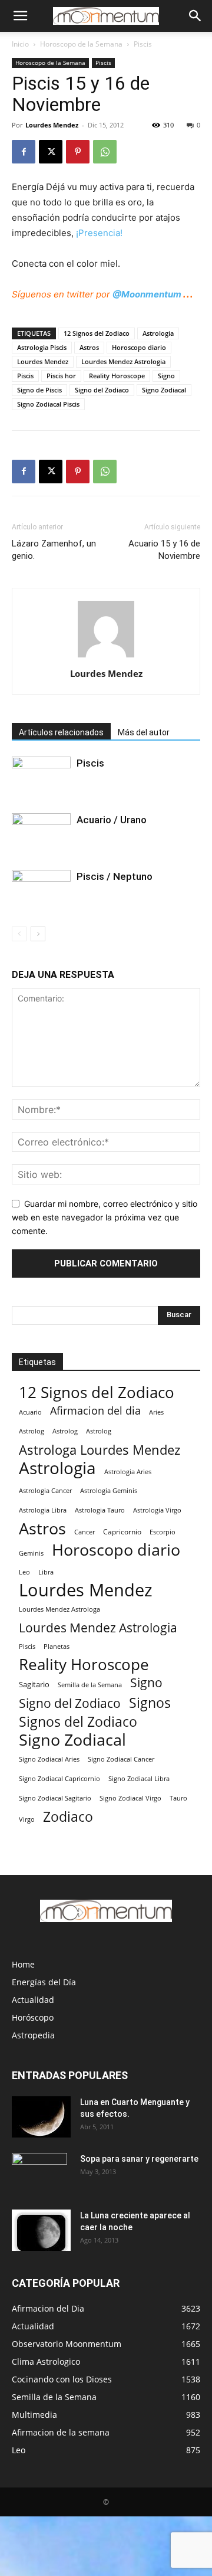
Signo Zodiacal (164, 390)
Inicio (20, 44)
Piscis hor (61, 376)
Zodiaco (68, 1817)
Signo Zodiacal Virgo (130, 1798)
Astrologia (158, 333)
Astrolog (32, 1431)
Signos (150, 1703)
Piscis (143, 44)
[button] (20, 16)
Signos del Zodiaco (78, 1722)
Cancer (85, 1532)
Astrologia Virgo (157, 1510)
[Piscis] (41, 773)
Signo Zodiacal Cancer (121, 1759)
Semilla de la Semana (90, 1685)
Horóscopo (33, 2017)
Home (23, 1964)
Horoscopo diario (139, 347)
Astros (89, 347)
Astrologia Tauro (100, 1510)
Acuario (30, 1412)
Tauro (178, 1798)
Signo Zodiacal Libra (139, 1779)
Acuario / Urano (112, 820)
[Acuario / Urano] (41, 828)
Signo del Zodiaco (102, 390)
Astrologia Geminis (109, 1491)
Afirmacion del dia (95, 1411)
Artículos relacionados (61, 732)
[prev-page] (19, 934)
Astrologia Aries (128, 1472)
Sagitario (34, 1684)
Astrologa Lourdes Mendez (100, 1450)
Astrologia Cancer (45, 1491)
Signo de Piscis (39, 390)
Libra (46, 1572)
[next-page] (38, 934)
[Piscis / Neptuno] (41, 884)
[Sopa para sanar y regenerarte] (39, 2174)
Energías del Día (44, 1982)
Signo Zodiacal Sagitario (55, 1798)
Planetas (57, 1646)
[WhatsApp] (105, 152)
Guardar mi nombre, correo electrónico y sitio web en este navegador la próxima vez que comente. (105, 1217)
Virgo (27, 1819)
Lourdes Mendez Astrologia (123, 361)
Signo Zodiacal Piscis (48, 404)
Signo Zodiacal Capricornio (59, 1778)
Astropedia (33, 2035)
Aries (156, 1412)
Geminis (31, 1553)
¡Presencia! (99, 233)
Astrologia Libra (43, 1510)
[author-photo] (106, 657)
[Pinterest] (78, 152)
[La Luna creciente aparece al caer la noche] (41, 2230)
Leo (24, 1572)
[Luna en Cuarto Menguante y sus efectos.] (41, 2117)
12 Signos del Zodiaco (97, 333)
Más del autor (144, 732)
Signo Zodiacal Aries (49, 1759)
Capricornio (122, 1531)
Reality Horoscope (117, 376)
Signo (166, 376)
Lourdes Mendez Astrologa (59, 1609)
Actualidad (33, 2000)
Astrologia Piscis (42, 347)
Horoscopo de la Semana (81, 44)
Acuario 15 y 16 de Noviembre (164, 550)
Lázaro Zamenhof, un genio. (54, 550)
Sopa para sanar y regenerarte (139, 2159)
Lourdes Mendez (52, 125)
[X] (51, 152)
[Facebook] (24, 152)
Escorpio (163, 1532)
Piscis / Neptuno (115, 876)
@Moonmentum (147, 294)
